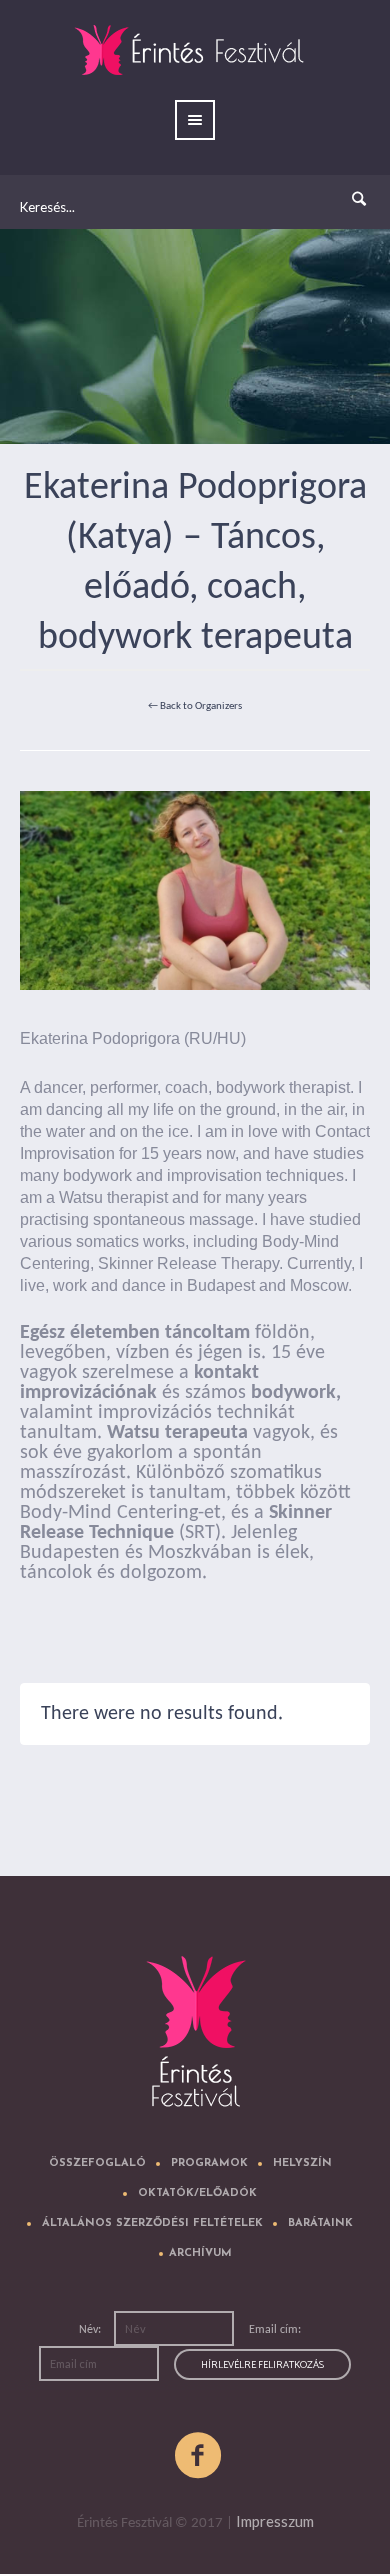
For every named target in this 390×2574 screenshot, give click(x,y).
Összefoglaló (97, 2163)
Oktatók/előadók (197, 2193)
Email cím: (275, 2330)
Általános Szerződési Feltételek (152, 2223)
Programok (209, 2163)
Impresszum (275, 2521)
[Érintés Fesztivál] (195, 2037)
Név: (91, 2330)
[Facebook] (199, 2456)
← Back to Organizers (195, 706)
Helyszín (302, 2163)
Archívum (200, 2253)
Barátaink (320, 2223)
